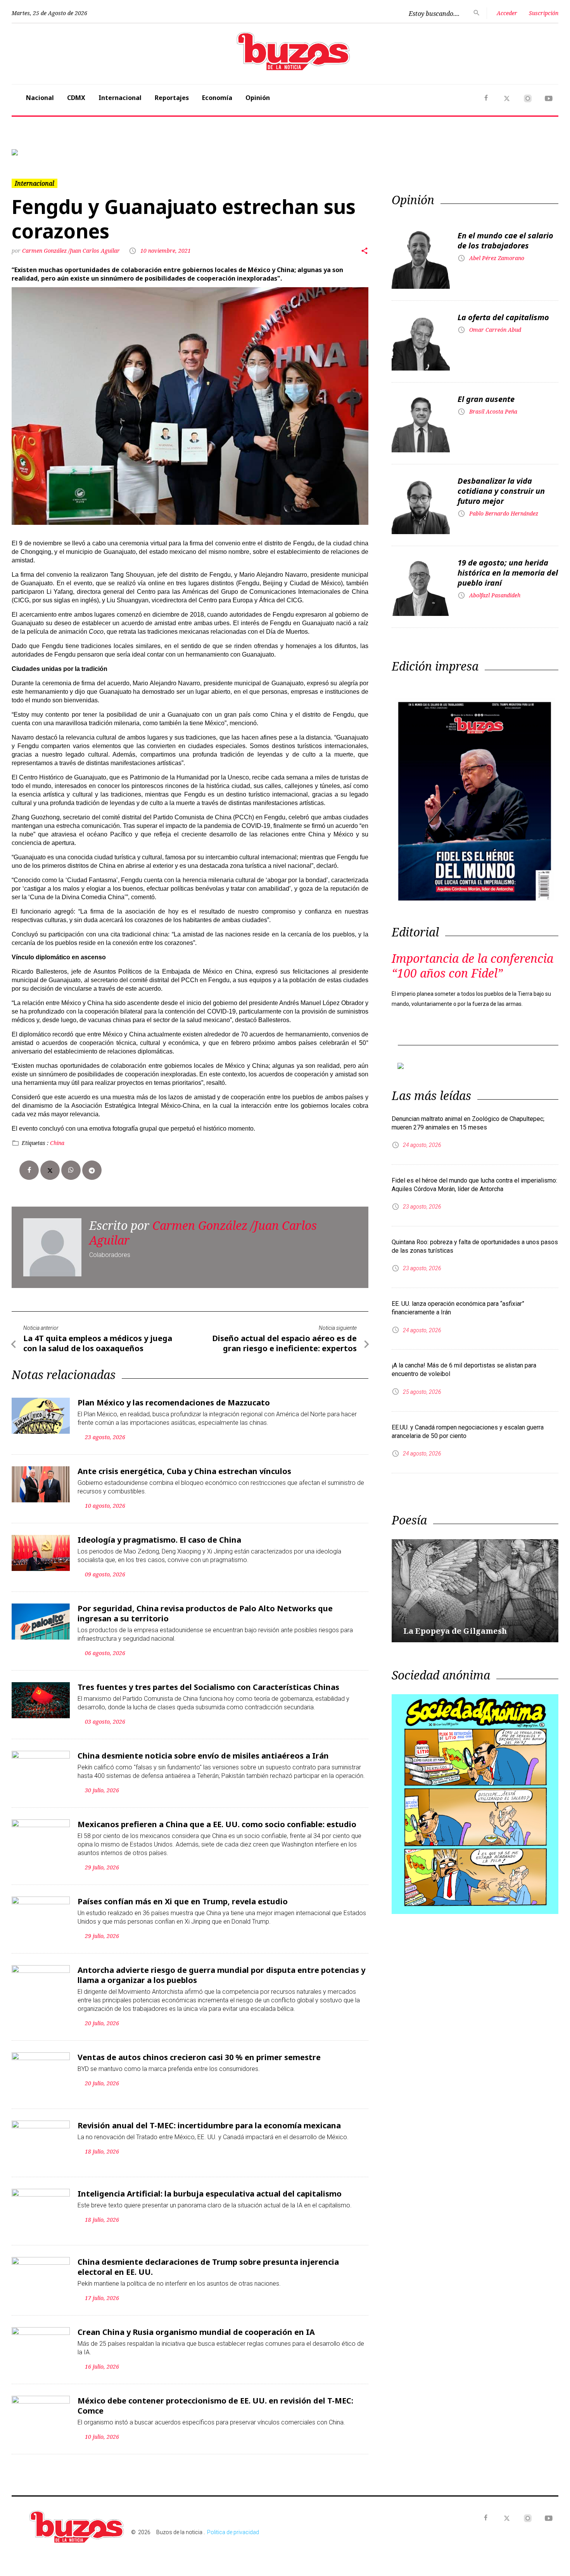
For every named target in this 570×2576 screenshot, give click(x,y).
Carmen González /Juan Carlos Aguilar (72, 251)
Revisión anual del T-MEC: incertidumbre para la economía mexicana (209, 2125)
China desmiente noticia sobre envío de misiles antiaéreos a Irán (203, 1756)
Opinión (258, 98)
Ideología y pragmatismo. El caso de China (159, 1540)
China (57, 1143)
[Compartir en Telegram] (92, 1170)
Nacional (40, 98)
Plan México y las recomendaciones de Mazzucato (174, 1403)
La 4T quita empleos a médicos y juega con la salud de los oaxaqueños (98, 1343)
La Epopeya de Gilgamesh (455, 1631)
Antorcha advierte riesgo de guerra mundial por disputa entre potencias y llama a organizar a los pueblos (221, 1975)
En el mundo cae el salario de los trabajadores (505, 241)
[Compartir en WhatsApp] (71, 1170)
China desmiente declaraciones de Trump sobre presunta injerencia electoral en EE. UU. (208, 2267)
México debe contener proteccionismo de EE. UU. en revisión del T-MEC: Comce (215, 2406)
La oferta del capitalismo (503, 317)
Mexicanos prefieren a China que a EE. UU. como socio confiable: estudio (217, 1824)
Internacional (120, 98)
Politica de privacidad (233, 2532)
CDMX (76, 98)
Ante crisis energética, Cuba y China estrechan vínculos (184, 1471)
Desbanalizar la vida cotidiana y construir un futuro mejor (501, 491)
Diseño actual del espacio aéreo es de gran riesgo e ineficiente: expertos (284, 1343)
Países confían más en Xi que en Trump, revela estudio (183, 1901)
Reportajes (172, 98)
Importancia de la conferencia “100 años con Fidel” (472, 966)
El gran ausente (486, 399)
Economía (217, 98)
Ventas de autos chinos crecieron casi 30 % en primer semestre (199, 2057)
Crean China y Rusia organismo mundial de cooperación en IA (196, 2332)
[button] (53, 152)
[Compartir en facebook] (29, 1170)
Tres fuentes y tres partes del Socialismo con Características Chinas (208, 1687)
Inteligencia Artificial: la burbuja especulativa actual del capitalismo (210, 2194)
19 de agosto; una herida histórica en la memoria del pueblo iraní (508, 573)
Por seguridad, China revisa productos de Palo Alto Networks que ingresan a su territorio (205, 1613)
